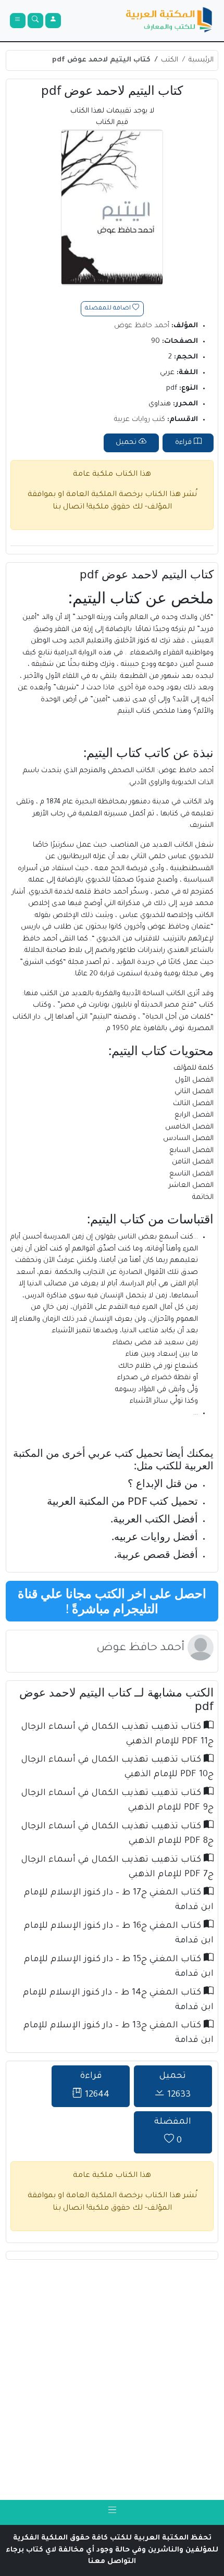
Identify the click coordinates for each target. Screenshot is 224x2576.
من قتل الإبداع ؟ (163, 1483)
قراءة (184, 443)
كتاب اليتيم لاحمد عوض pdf (101, 60)
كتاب (126, 597)
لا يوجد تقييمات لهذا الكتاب (112, 117)
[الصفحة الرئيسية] (169, 21)
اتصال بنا (69, 507)
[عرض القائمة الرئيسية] (18, 21)
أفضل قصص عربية (157, 1554)
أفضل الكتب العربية (155, 1519)
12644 (95, 2086)
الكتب (170, 60)
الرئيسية (201, 60)
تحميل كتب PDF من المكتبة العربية (122, 1501)
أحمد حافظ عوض (142, 326)
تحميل (127, 443)
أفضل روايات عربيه (156, 1536)
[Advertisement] (112, 2380)
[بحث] (35, 21)
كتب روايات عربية (140, 420)
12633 (175, 2086)
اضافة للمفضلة (109, 309)
